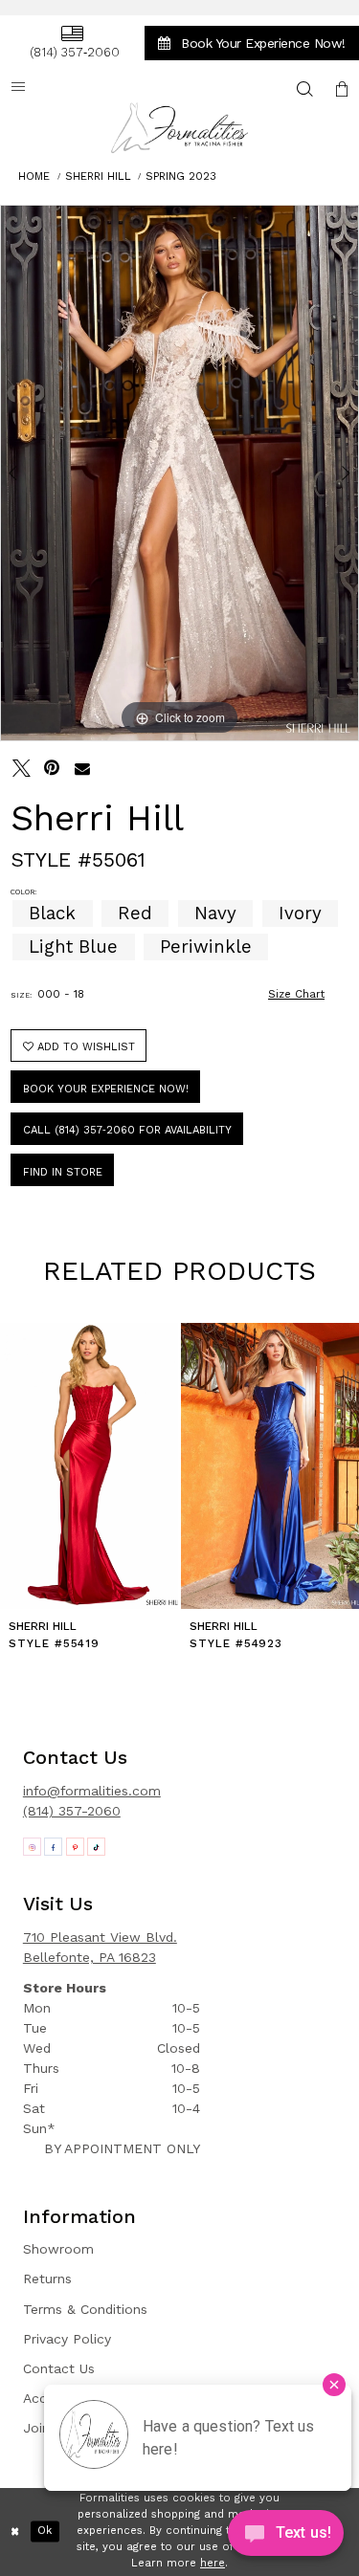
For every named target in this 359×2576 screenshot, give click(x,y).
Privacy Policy (67, 2339)
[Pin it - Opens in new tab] (52, 769)
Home (34, 176)
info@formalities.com (92, 1791)
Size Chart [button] (296, 994)
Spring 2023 (181, 176)
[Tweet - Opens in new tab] (22, 769)
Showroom (58, 2249)
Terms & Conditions (85, 2309)
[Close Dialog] (15, 2532)
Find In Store (63, 1172)
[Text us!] (286, 2537)
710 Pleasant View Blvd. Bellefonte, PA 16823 (100, 1947)
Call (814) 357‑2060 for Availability (127, 1130)
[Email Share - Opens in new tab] (83, 769)
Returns (47, 2279)
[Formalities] (180, 128)
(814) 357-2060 (72, 1811)
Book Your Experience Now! (106, 1089)
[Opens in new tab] (32, 1847)
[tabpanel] (179, 473)
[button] (342, 88)
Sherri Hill (98, 176)
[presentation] (89, 1466)
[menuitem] (72, 43)
